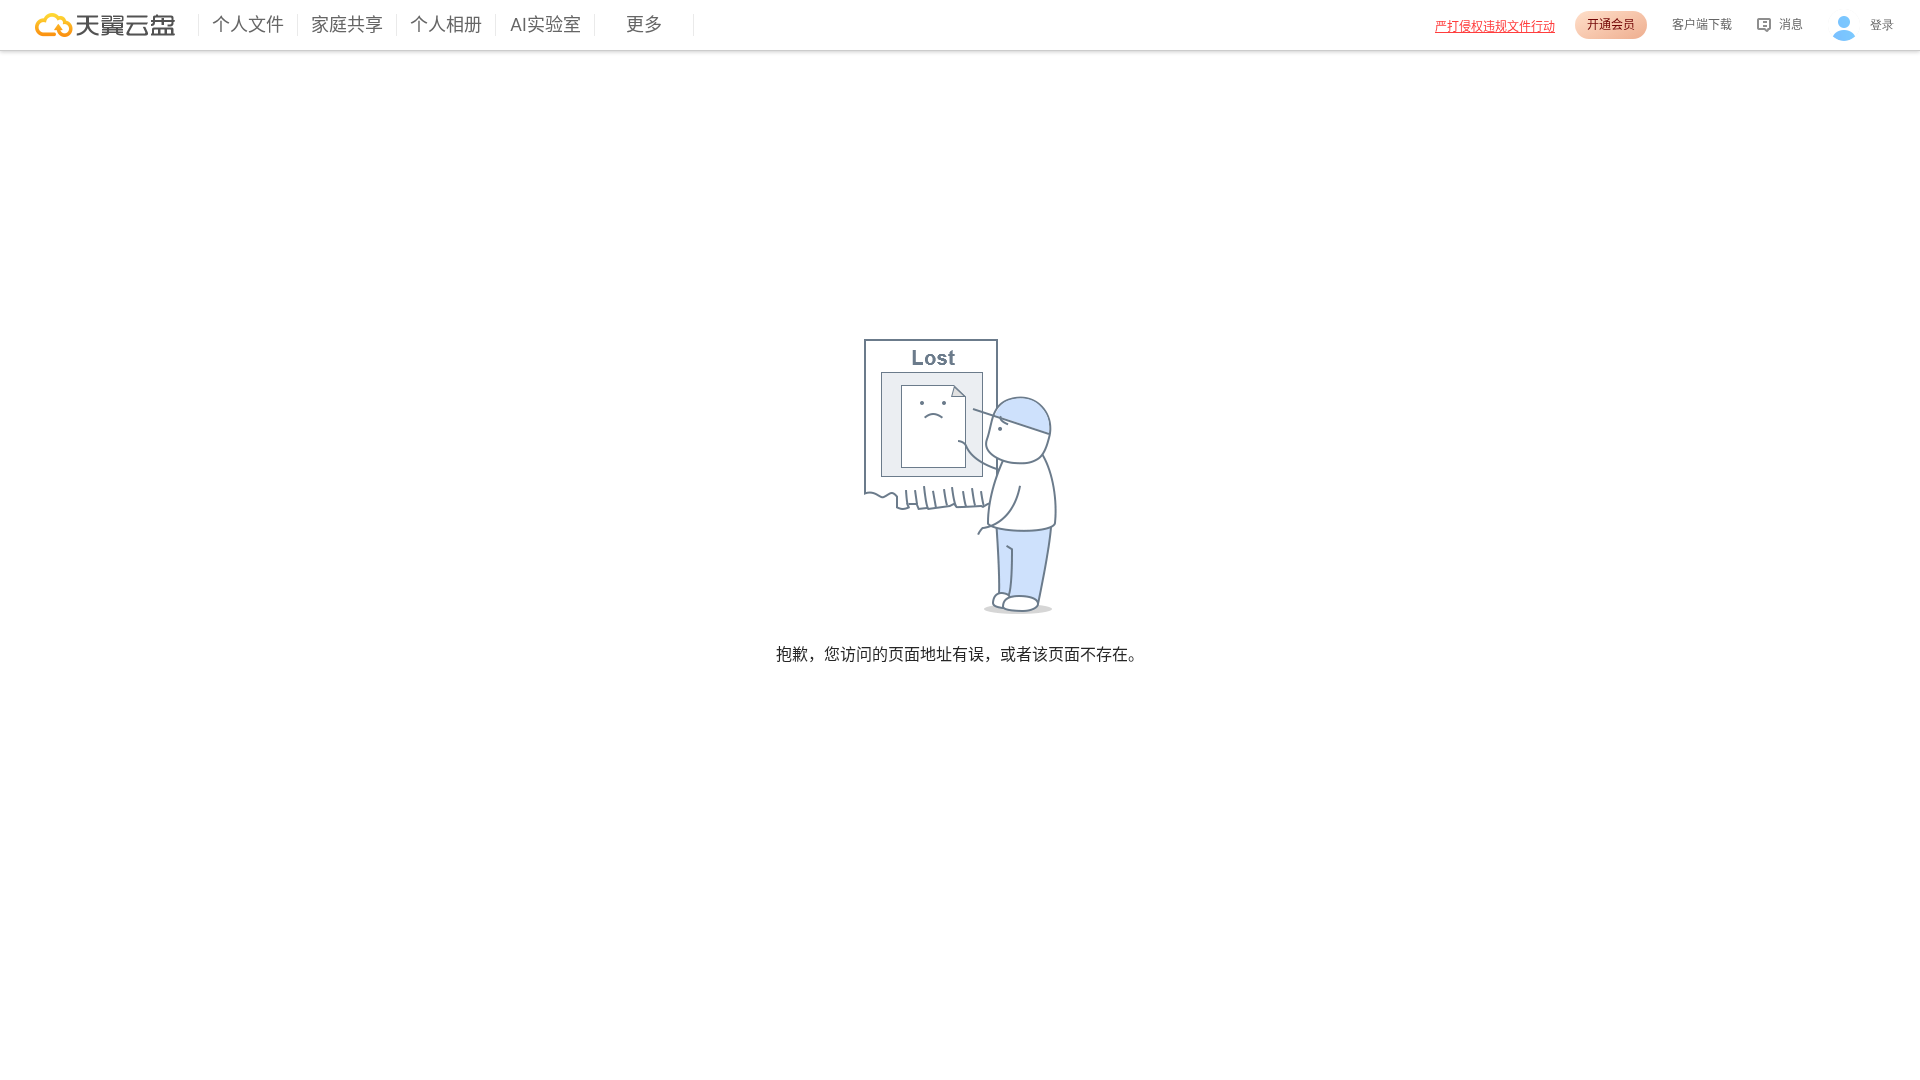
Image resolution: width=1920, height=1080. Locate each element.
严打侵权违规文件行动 (1495, 26)
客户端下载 (1702, 24)
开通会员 (1611, 24)
